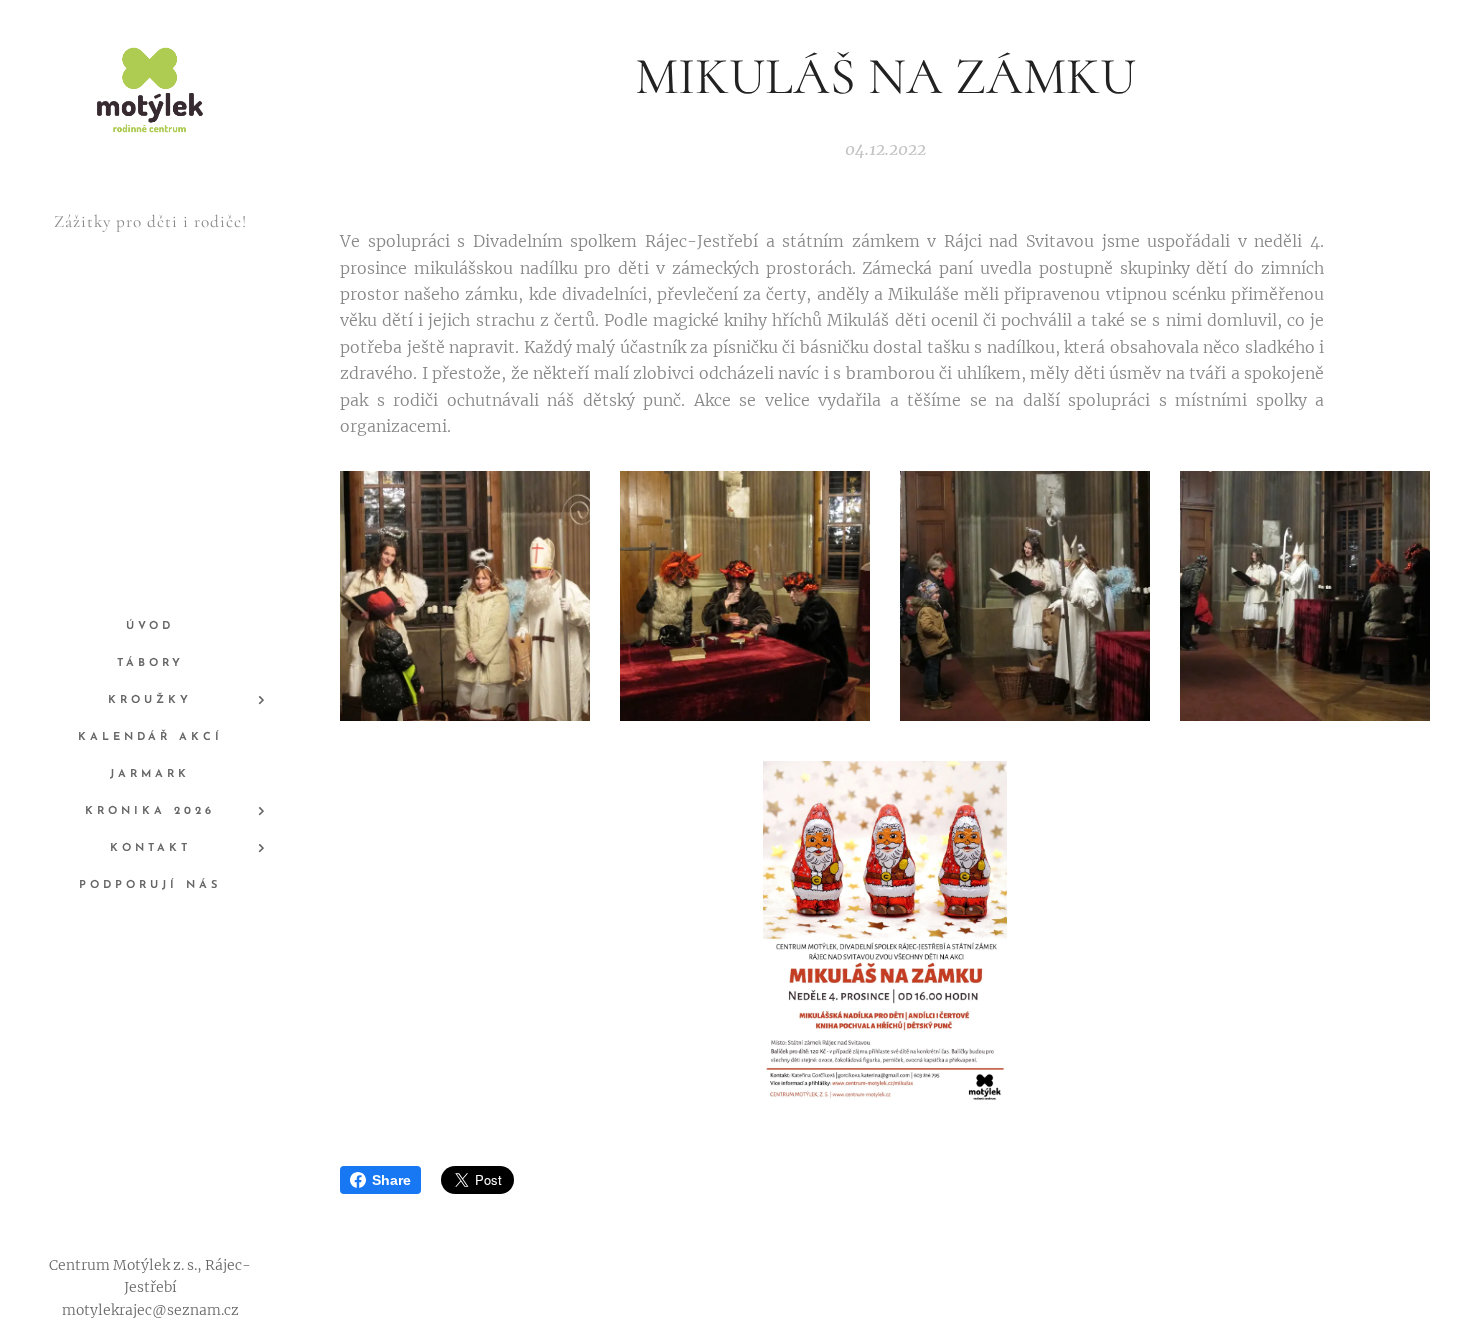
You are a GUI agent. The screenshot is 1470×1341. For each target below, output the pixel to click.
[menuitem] (150, 626)
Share (391, 1180)
